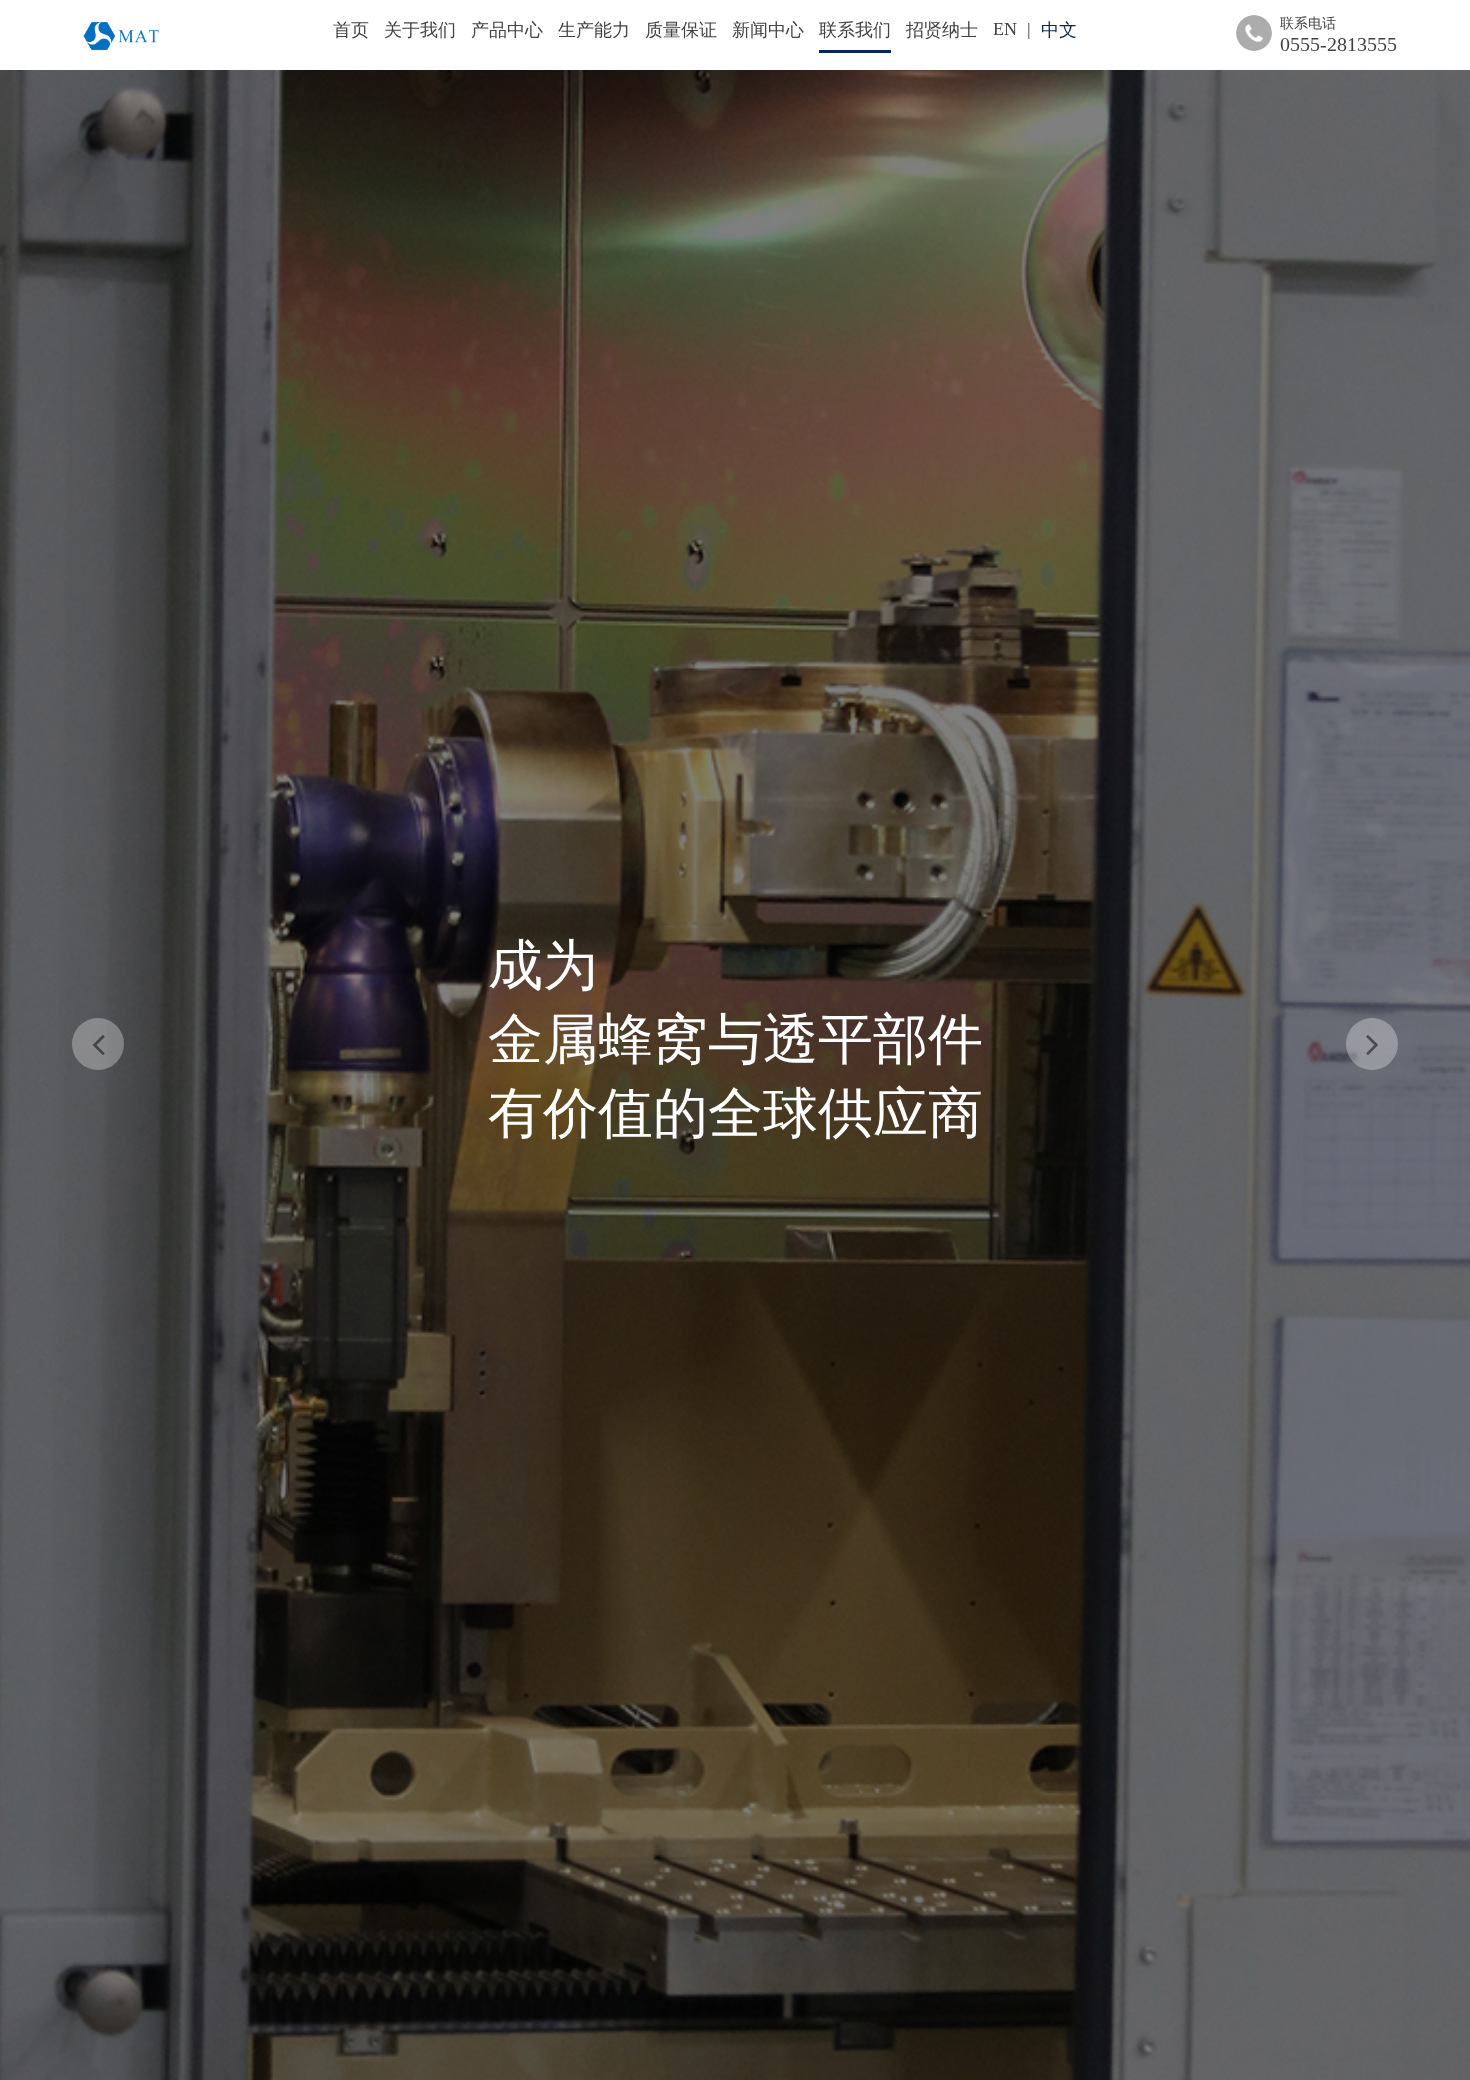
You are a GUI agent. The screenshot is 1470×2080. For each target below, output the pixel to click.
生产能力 (594, 30)
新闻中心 (768, 30)
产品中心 (507, 30)
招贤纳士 (942, 30)
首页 (351, 30)
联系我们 (855, 30)
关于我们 (420, 30)
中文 (1059, 30)
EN (1005, 29)
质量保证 (681, 30)
